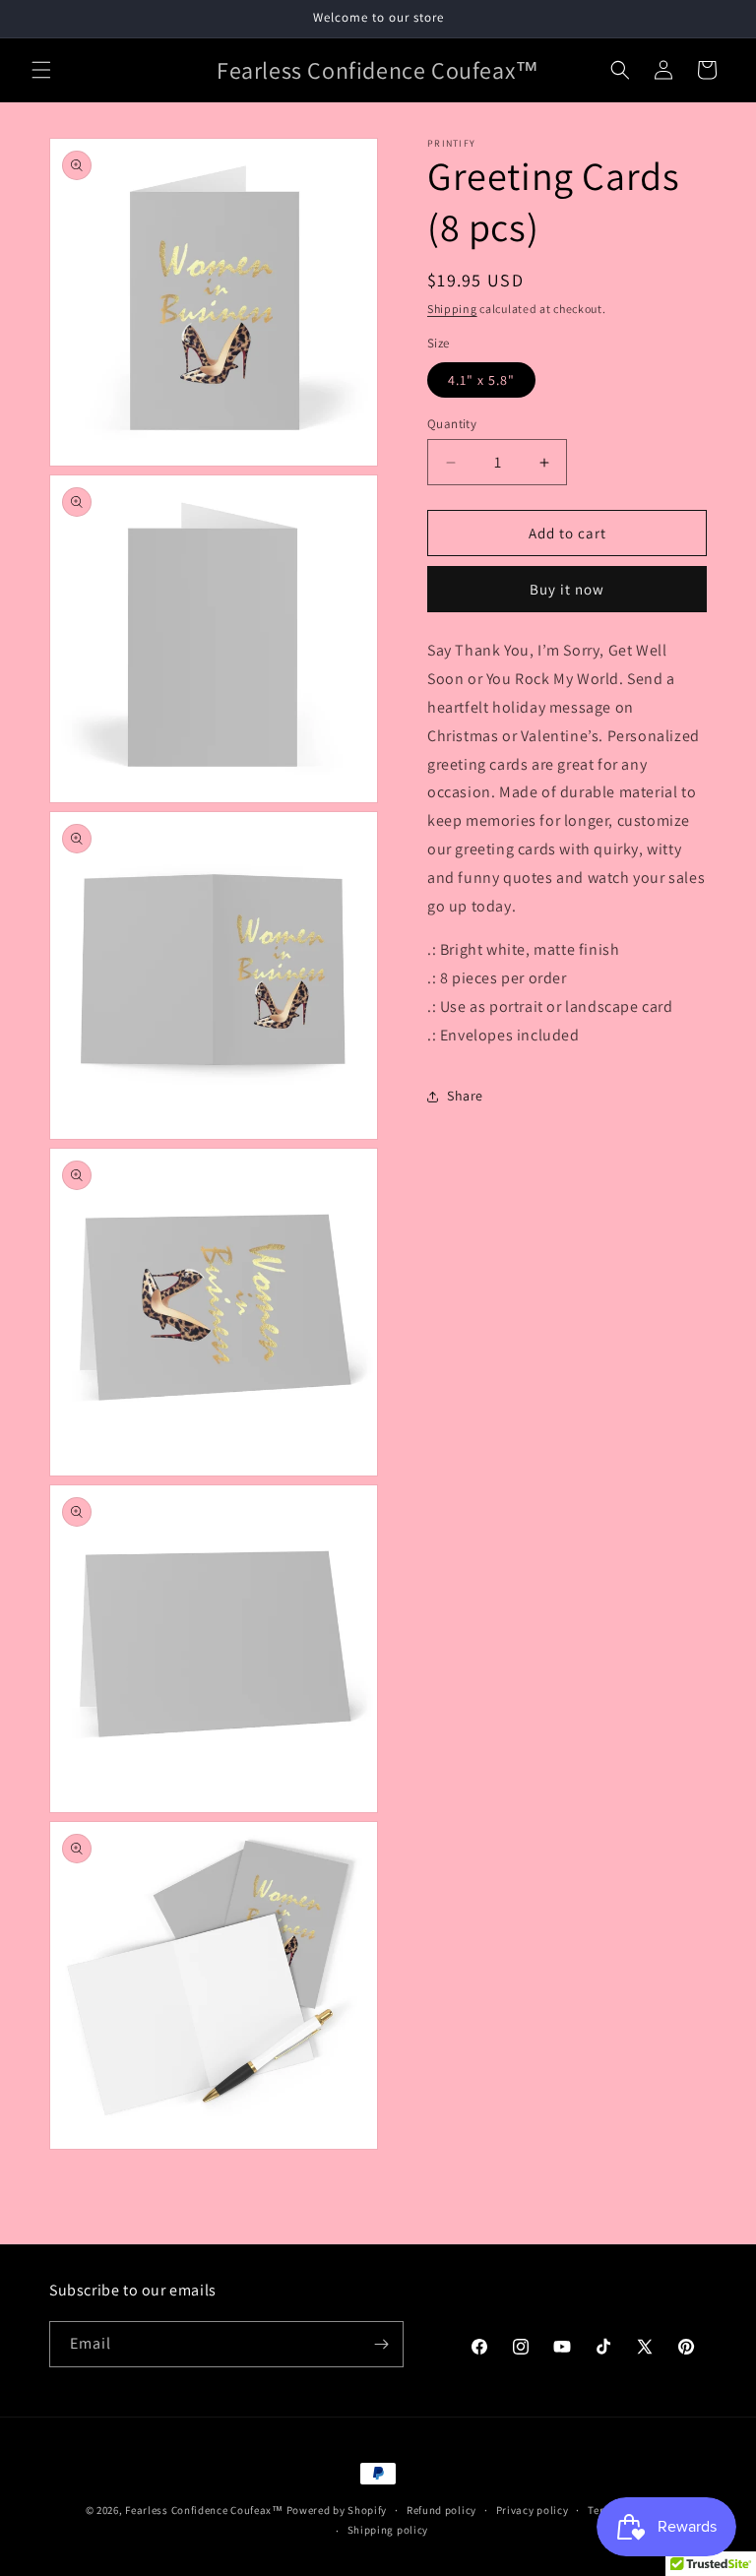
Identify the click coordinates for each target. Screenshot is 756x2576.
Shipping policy (388, 2530)
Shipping (452, 309)
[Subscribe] (381, 2344)
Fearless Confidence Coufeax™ (204, 2510)
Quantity (452, 424)
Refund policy (441, 2510)
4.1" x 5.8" (481, 380)
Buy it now (567, 589)
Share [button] (465, 1096)
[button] (41, 70)
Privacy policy (533, 2510)
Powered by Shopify (337, 2510)
